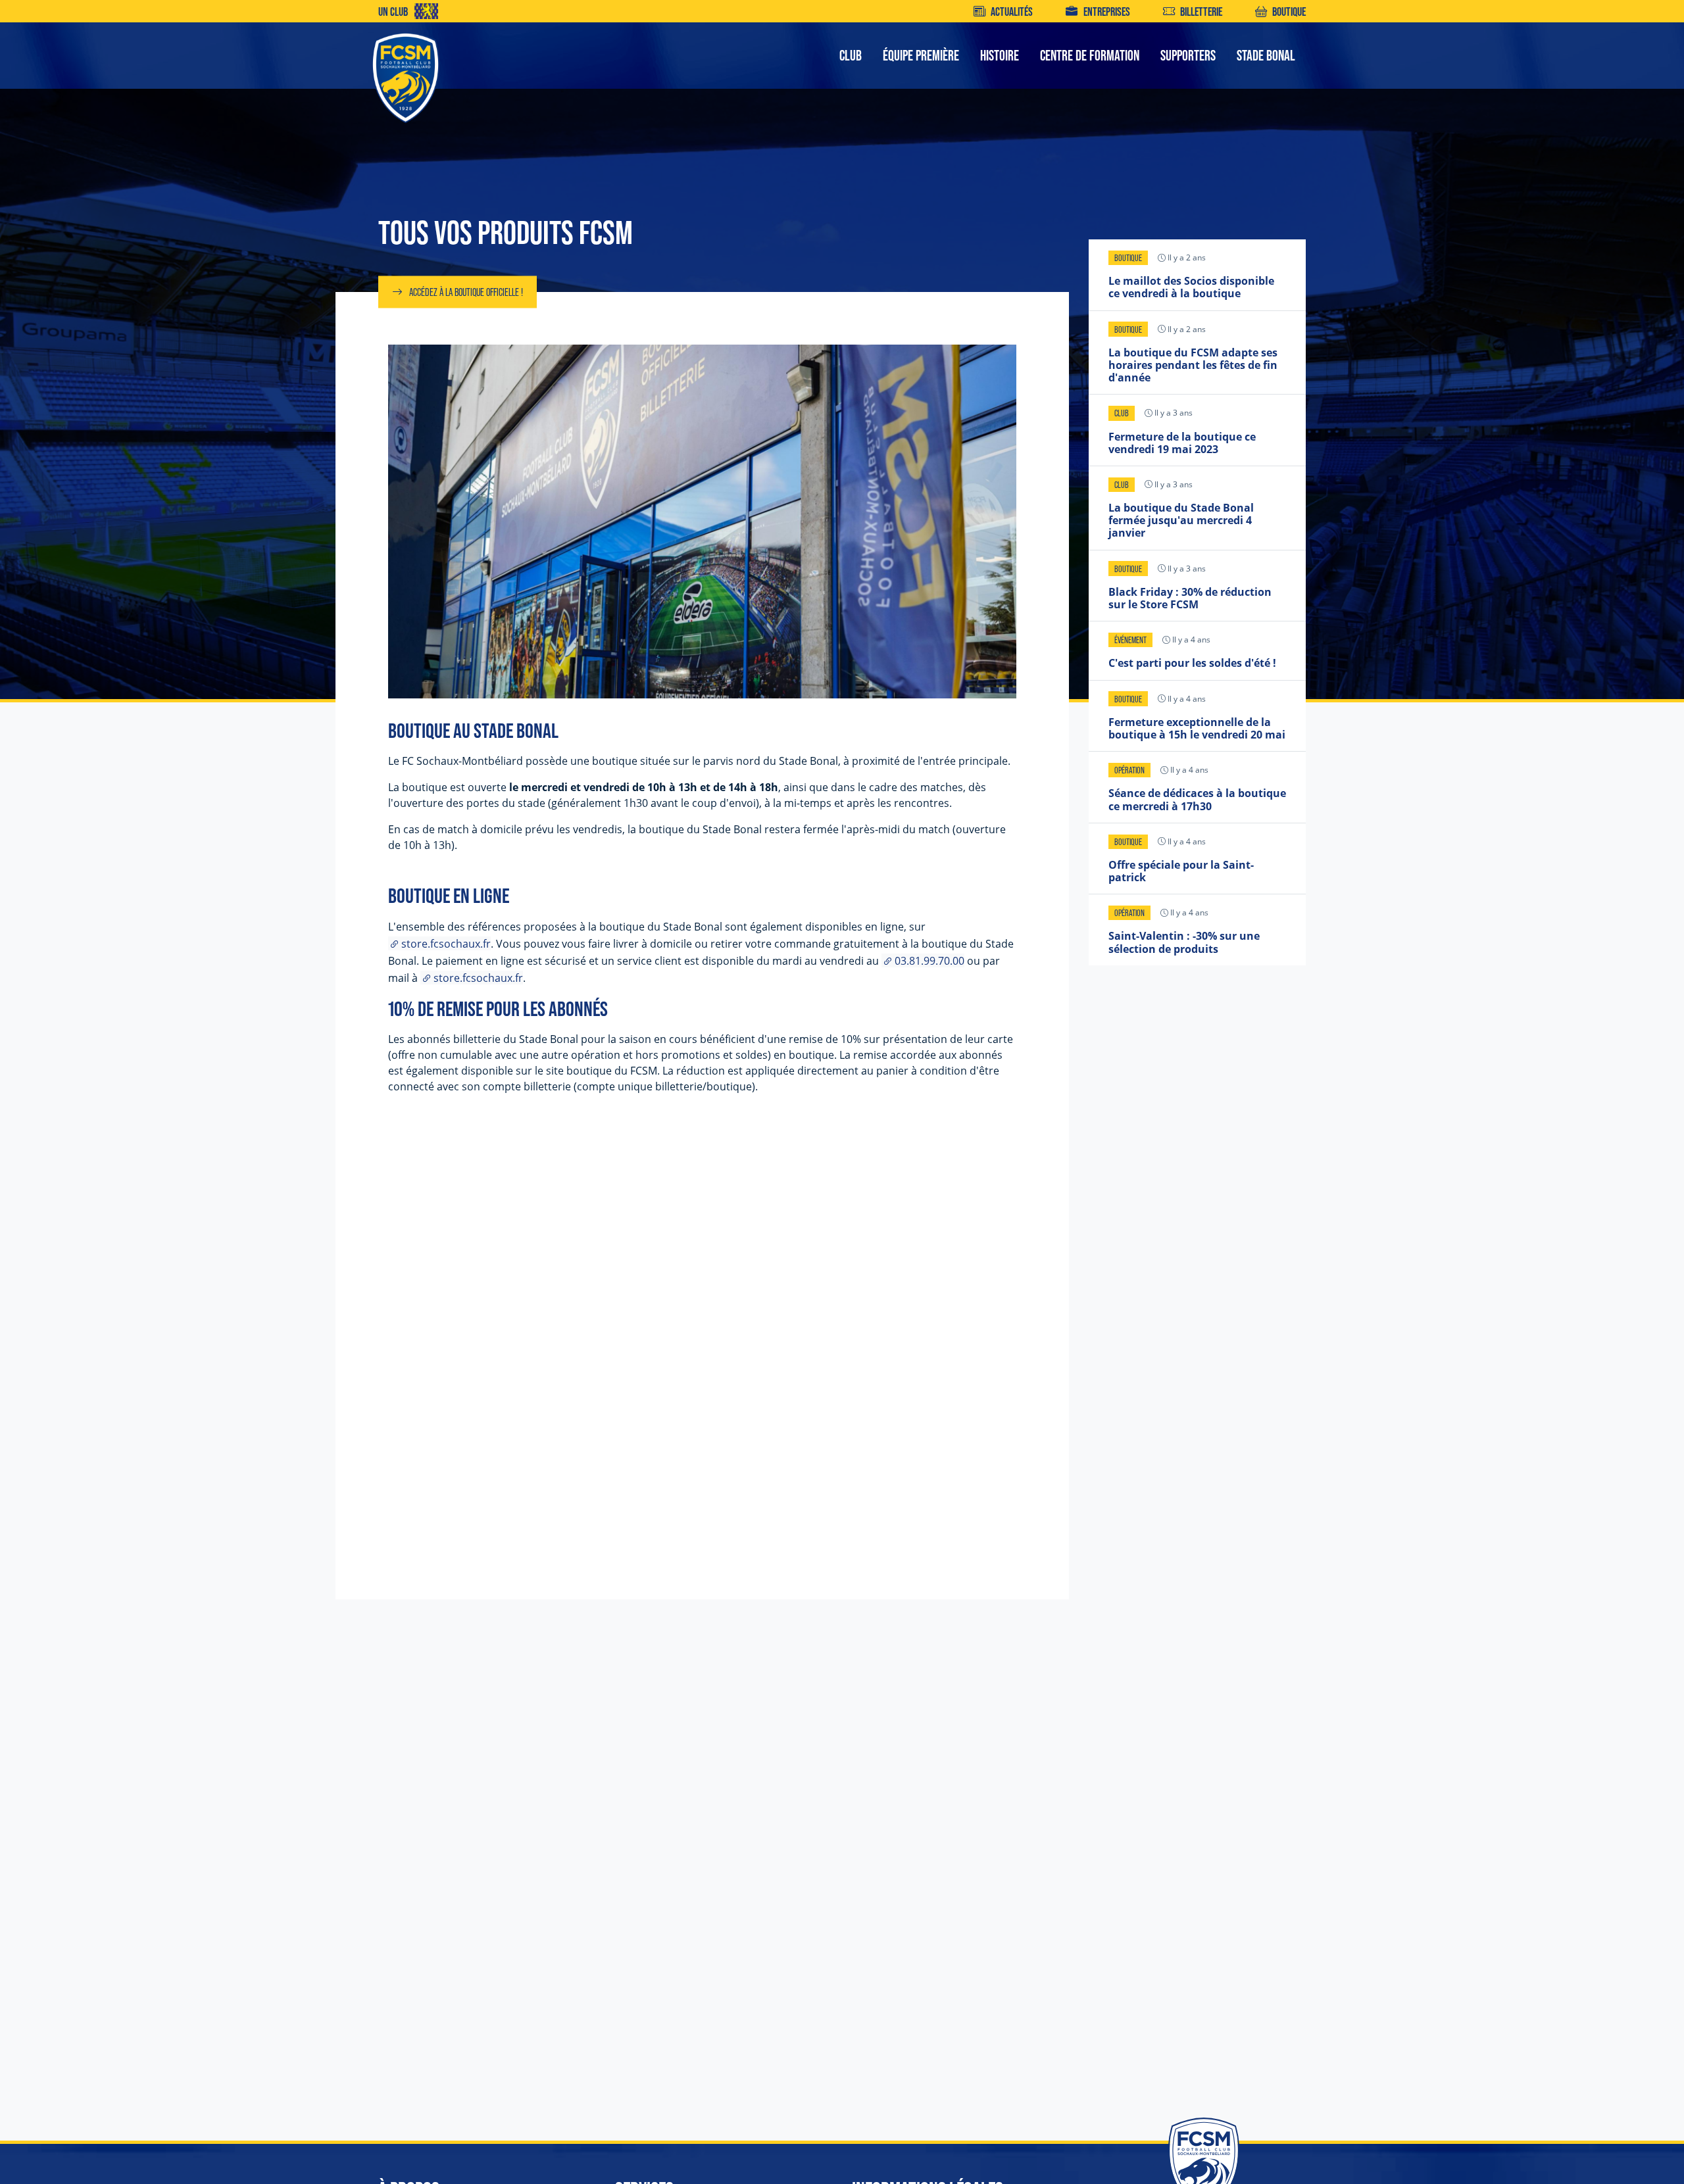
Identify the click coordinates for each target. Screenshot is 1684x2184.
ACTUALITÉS (1012, 12)
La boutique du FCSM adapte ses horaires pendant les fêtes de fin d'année (1193, 365)
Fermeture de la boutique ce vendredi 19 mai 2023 (1182, 443)
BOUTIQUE (1289, 12)
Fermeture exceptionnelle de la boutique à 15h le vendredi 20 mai (1197, 728)
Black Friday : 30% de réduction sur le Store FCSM (1190, 598)
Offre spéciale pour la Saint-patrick (1181, 871)
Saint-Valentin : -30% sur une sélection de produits (1184, 942)
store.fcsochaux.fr (446, 943)
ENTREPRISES (1106, 12)
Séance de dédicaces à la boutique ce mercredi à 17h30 (1197, 799)
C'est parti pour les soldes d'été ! (1192, 663)
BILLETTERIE (1201, 12)
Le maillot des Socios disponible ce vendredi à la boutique (1191, 287)
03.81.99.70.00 (929, 960)
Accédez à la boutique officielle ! (466, 292)
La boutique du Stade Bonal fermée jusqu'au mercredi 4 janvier (1181, 520)
